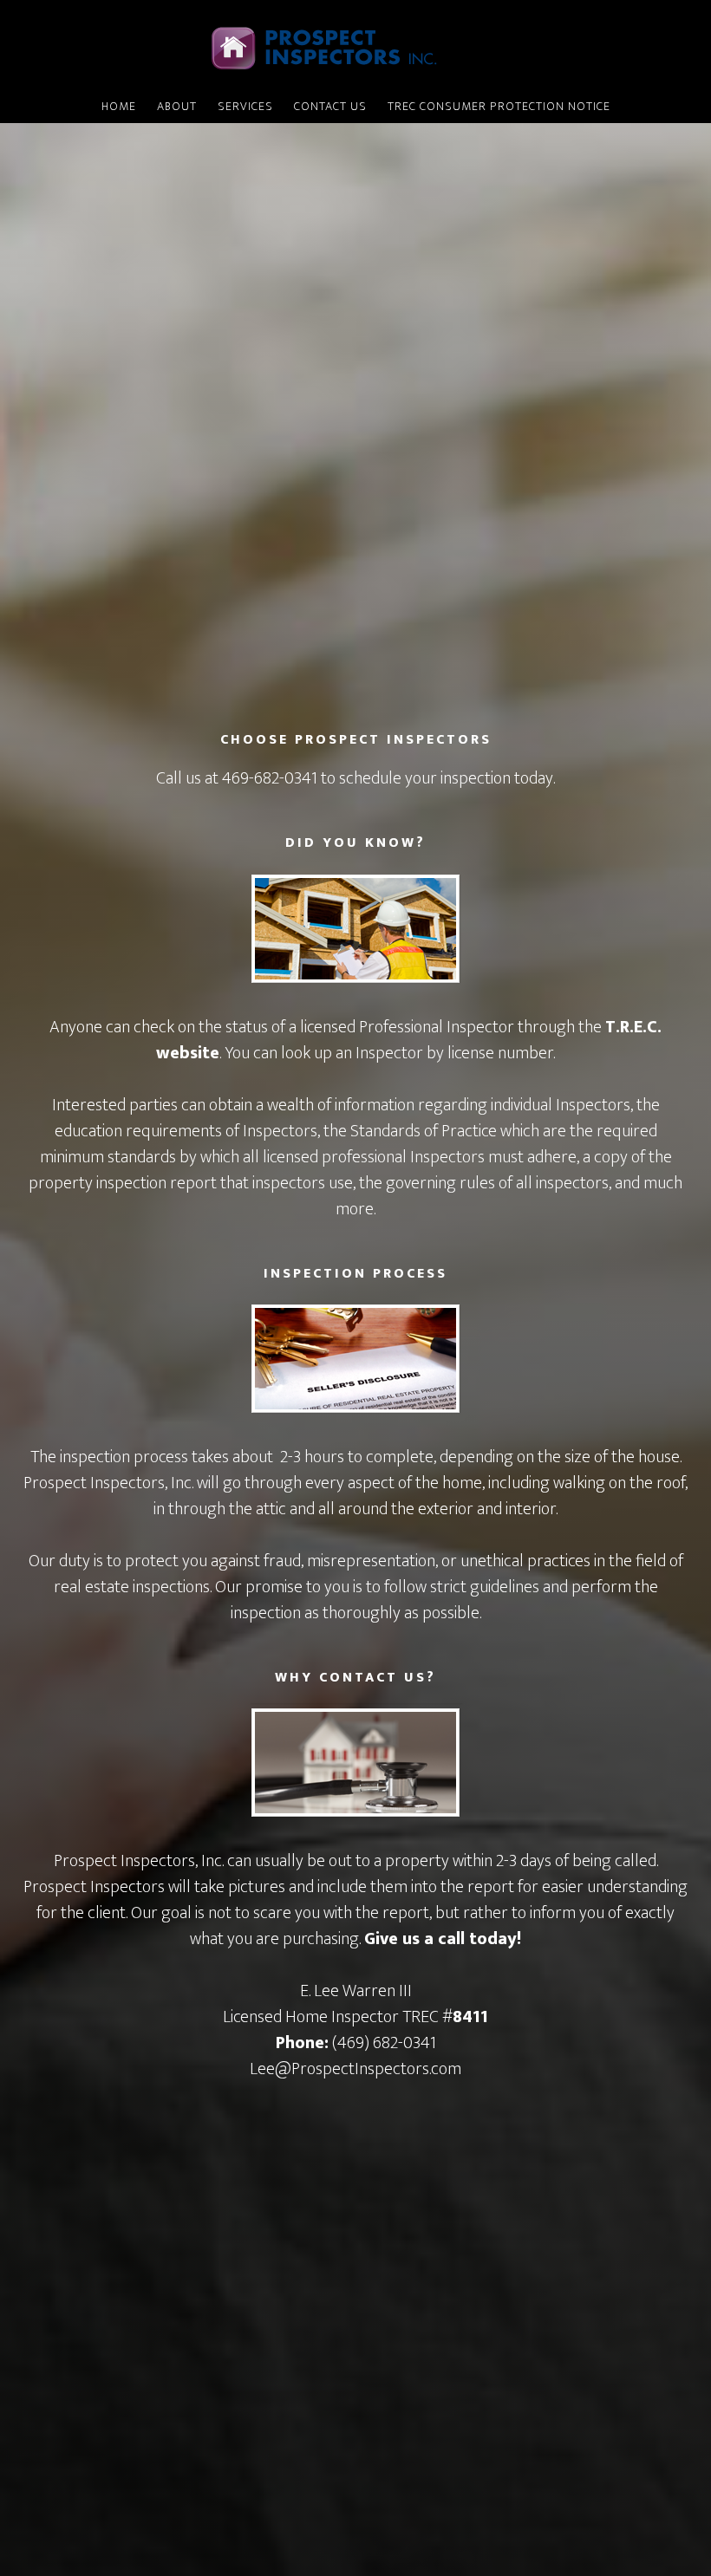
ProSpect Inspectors (355, 46)
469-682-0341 (270, 778)
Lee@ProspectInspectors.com (355, 2069)
